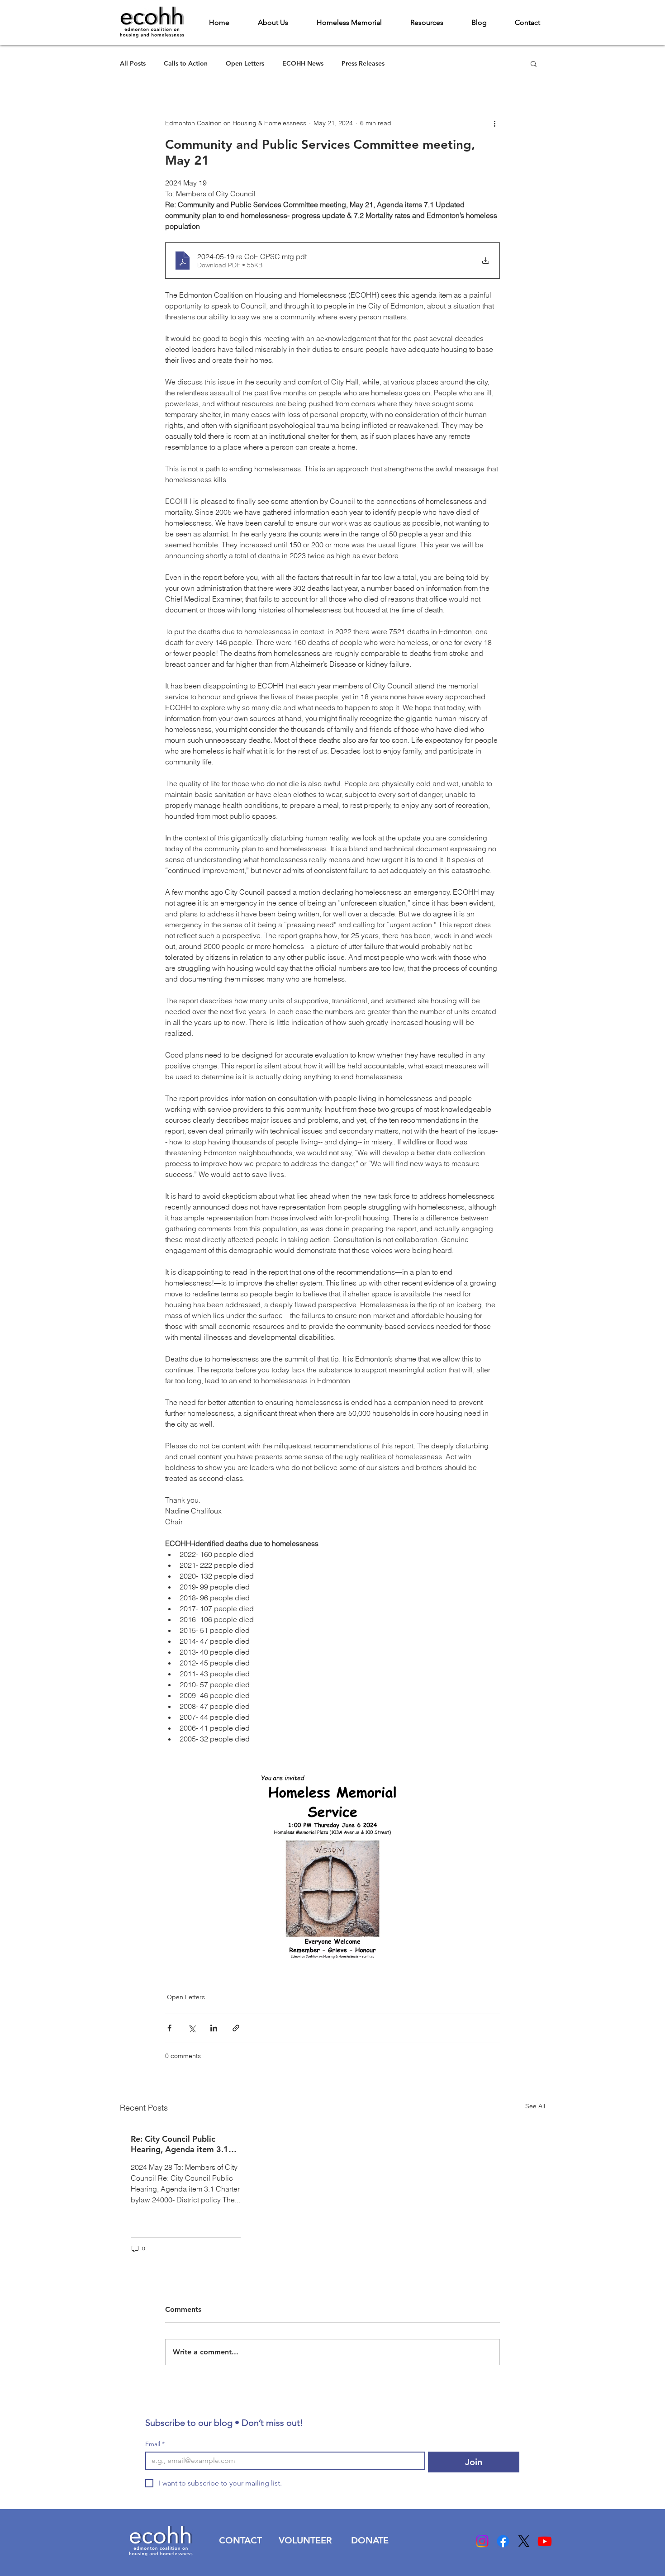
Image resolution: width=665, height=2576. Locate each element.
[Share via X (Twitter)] (192, 2028)
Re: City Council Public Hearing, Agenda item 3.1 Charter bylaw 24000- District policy (180, 2144)
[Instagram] (482, 2541)
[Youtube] (545, 2541)
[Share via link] (236, 2028)
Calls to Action (186, 64)
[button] (534, 63)
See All (535, 2106)
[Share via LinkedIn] (214, 2028)
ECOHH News (303, 64)
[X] (524, 2541)
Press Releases (363, 64)
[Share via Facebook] (169, 2028)
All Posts (133, 64)
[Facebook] (503, 2541)
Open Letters (245, 64)
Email (155, 2444)
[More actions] (494, 123)
